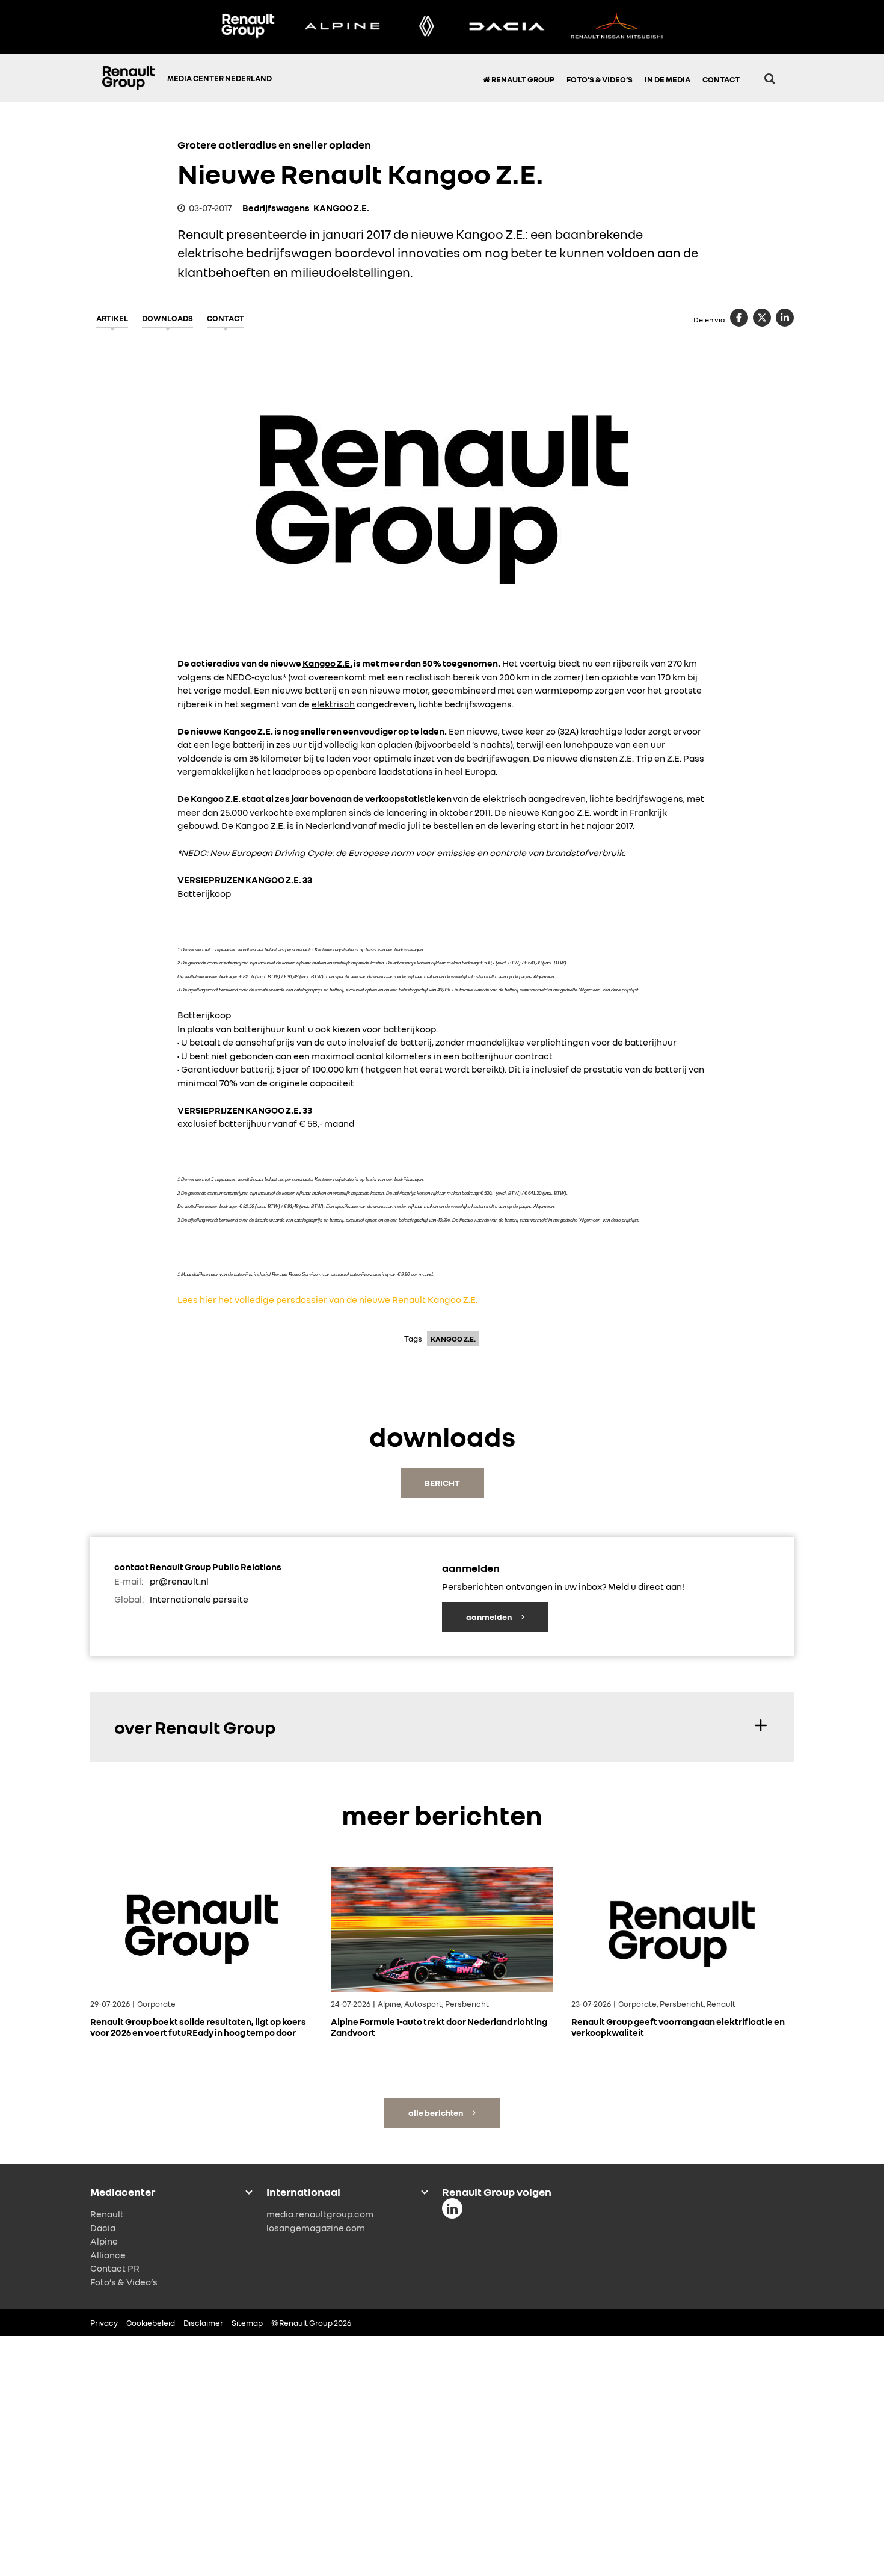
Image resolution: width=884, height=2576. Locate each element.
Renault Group (522, 79)
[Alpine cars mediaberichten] (342, 27)
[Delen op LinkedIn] (785, 318)
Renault (107, 2214)
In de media (668, 79)
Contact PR (115, 2268)
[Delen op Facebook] (739, 318)
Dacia (103, 2228)
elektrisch (333, 704)
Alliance (108, 2255)
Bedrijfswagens (276, 208)
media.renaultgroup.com (320, 2214)
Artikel (112, 318)
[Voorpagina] (132, 78)
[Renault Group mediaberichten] (248, 27)
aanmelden (490, 1617)
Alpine (104, 2241)
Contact (721, 79)
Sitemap (247, 2323)
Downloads (167, 318)
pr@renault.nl (179, 1581)
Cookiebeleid (151, 2323)
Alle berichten (436, 2112)
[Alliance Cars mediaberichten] (617, 27)
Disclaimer (203, 2323)
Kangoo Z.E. (327, 663)
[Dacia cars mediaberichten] (507, 27)
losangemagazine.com (316, 2228)
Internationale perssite (199, 1599)
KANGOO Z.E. (341, 208)
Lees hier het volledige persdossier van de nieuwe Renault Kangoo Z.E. (327, 1299)
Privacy (104, 2323)
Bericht (442, 1483)
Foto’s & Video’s (600, 79)
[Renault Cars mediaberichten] (427, 27)
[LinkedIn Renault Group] (452, 2208)
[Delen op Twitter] (762, 318)
